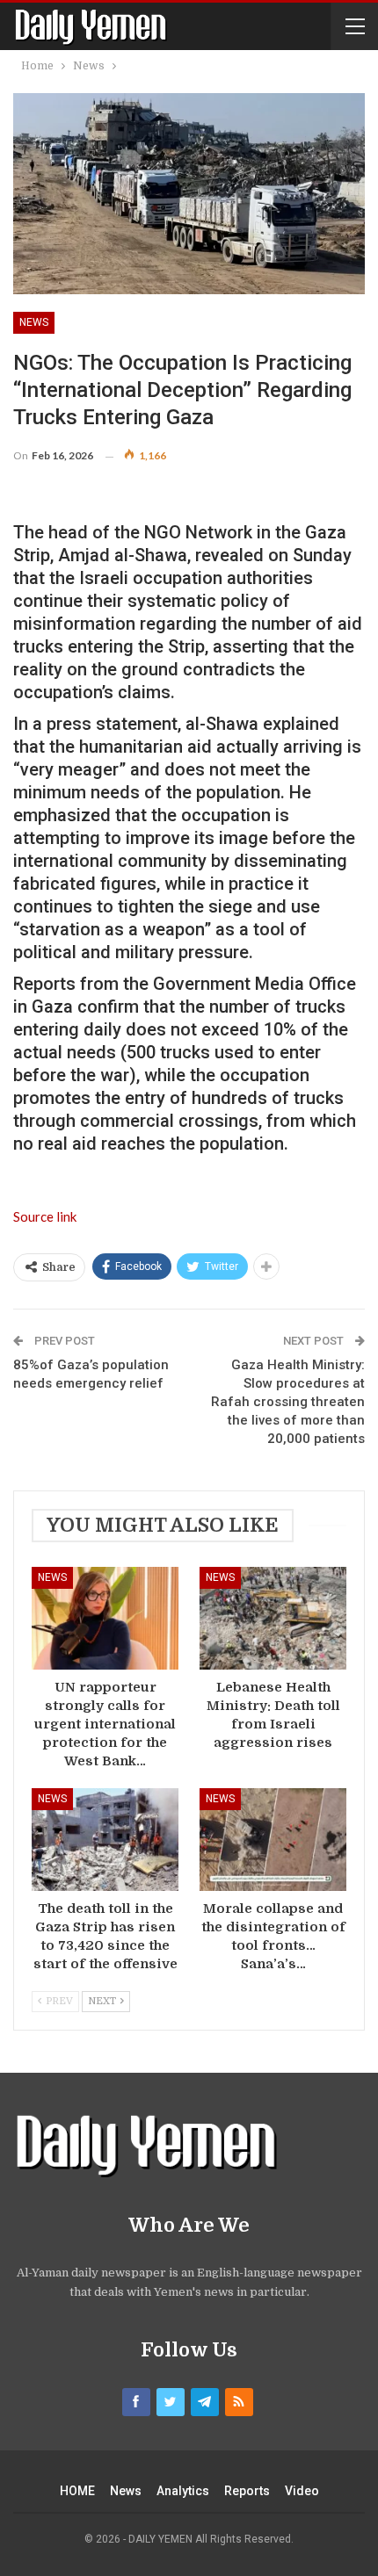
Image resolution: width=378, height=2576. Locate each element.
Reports (247, 2491)
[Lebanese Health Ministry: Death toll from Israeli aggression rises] (273, 1618)
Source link (45, 1216)
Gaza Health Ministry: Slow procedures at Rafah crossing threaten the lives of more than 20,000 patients (288, 1402)
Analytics (183, 2491)
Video (302, 2491)
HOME (77, 2491)
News (34, 322)
